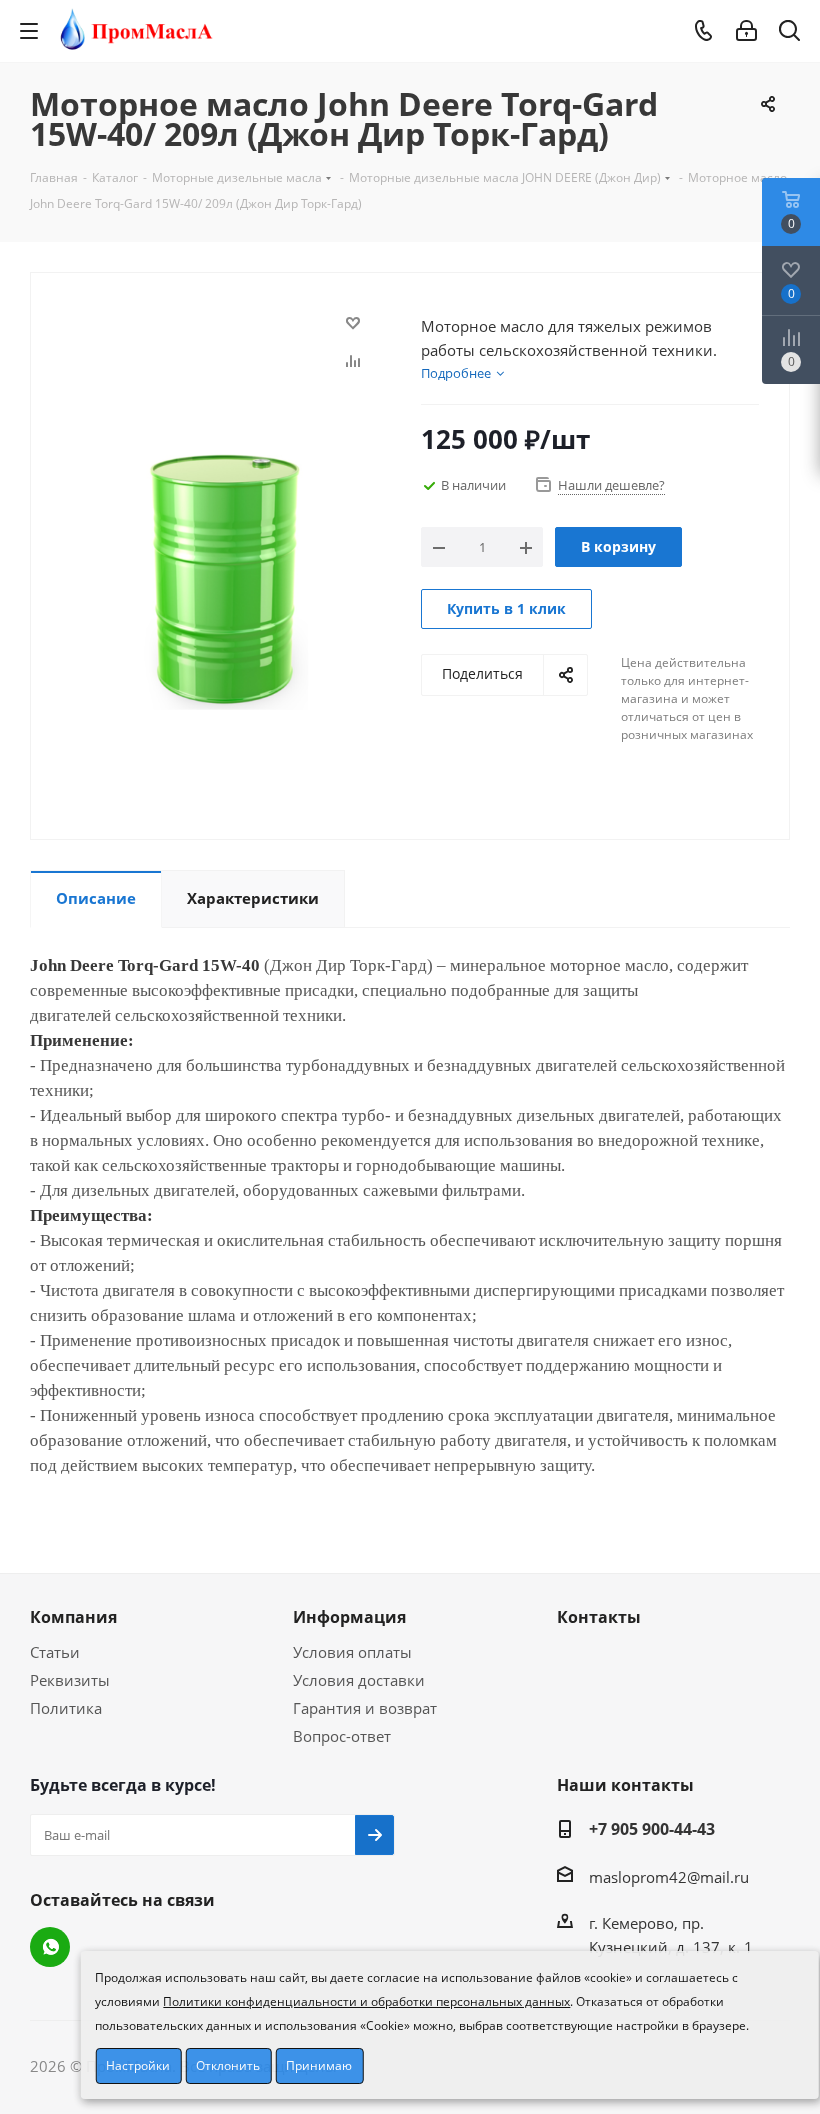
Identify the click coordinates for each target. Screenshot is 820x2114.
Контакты (599, 1617)
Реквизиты (70, 1680)
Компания (73, 1617)
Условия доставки (359, 1680)
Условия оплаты (352, 1652)
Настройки (138, 2065)
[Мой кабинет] (746, 31)
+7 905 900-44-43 (652, 1829)
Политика (66, 1708)
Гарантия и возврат (365, 1708)
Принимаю (319, 2065)
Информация (349, 1617)
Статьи (55, 1652)
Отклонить (228, 2065)
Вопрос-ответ (342, 1736)
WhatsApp (50, 1947)
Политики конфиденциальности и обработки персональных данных (366, 2001)
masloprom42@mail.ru (669, 1877)
